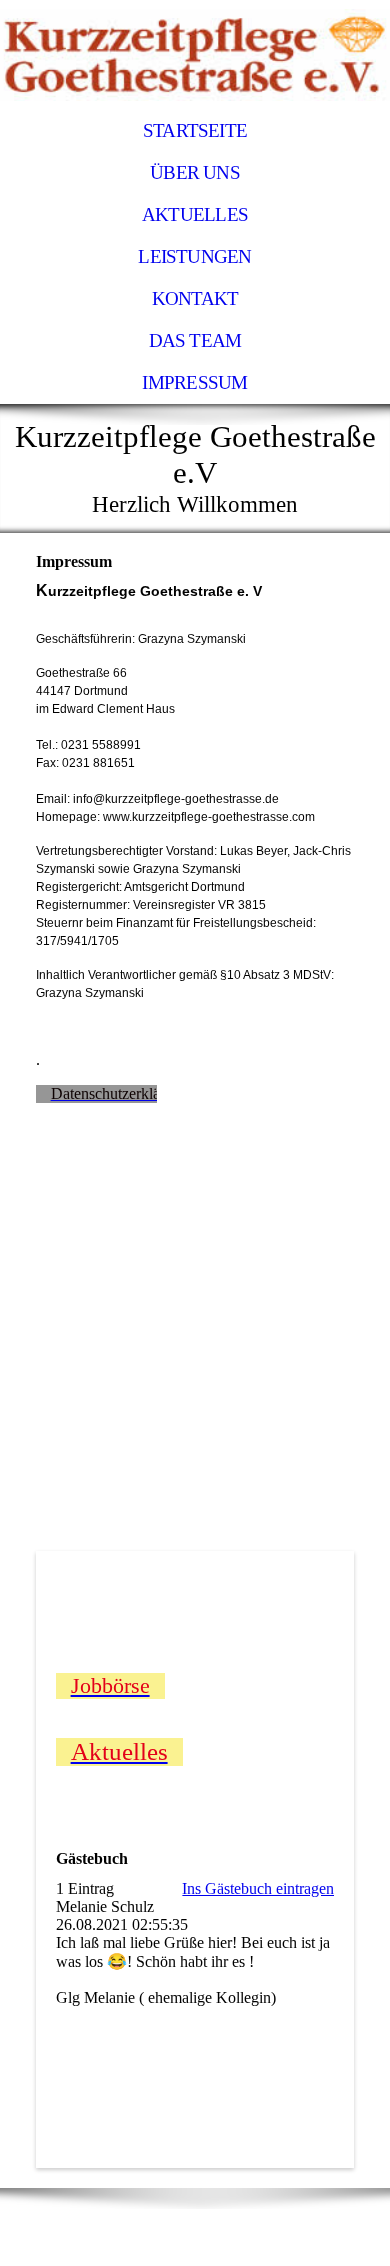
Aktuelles (195, 214)
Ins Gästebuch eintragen (258, 1888)
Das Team (195, 340)
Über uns (195, 172)
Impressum (194, 382)
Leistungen (194, 256)
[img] (195, 55)
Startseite (195, 130)
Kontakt (195, 298)
